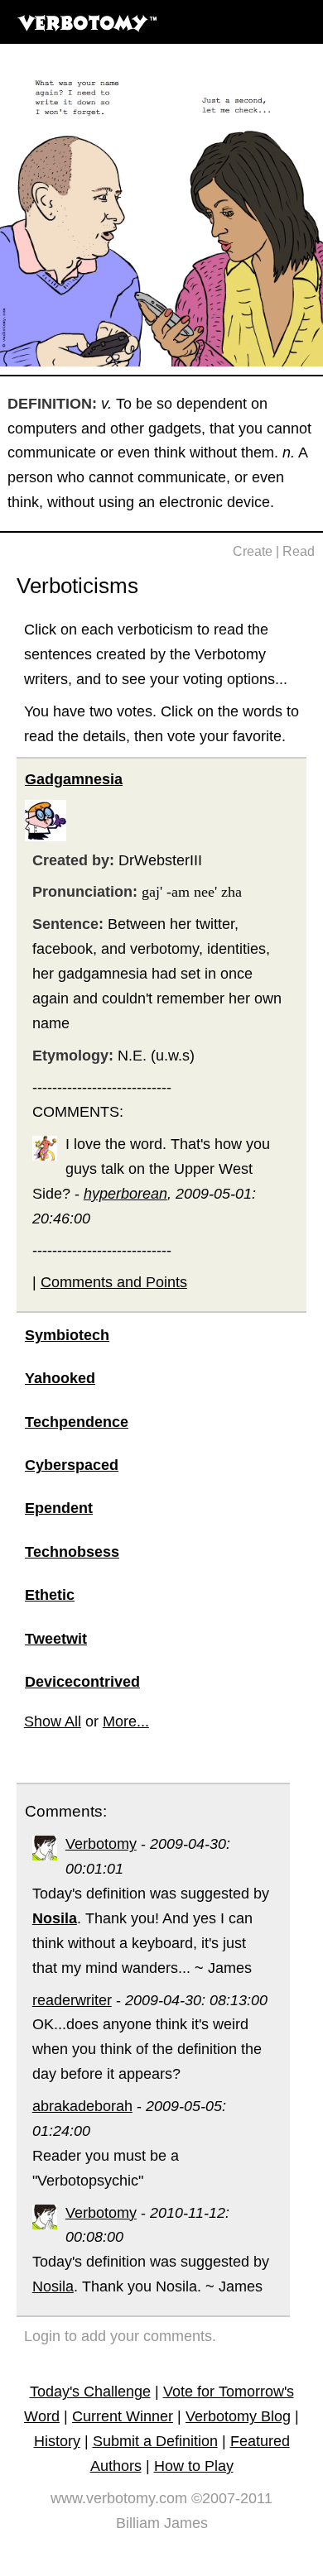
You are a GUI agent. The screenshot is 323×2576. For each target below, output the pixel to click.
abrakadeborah (82, 2106)
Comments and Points (114, 1282)
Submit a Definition (155, 2441)
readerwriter (72, 2000)
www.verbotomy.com (119, 2498)
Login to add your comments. (120, 2336)
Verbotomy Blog (238, 2416)
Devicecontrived (82, 1682)
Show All (53, 1721)
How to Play (194, 2466)
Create (253, 551)
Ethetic (50, 1595)
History (57, 2441)
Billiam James (162, 2523)
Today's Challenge (90, 2392)
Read (299, 551)
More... (126, 1721)
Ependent (59, 1508)
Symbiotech (67, 1335)
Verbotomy (101, 1844)
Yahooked (60, 1378)
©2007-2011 (232, 2498)
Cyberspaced (72, 1465)
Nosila (53, 2286)
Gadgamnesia (74, 779)
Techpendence (77, 1422)
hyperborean (125, 1194)
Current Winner (123, 2416)
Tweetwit (56, 1639)
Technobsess (72, 1552)
